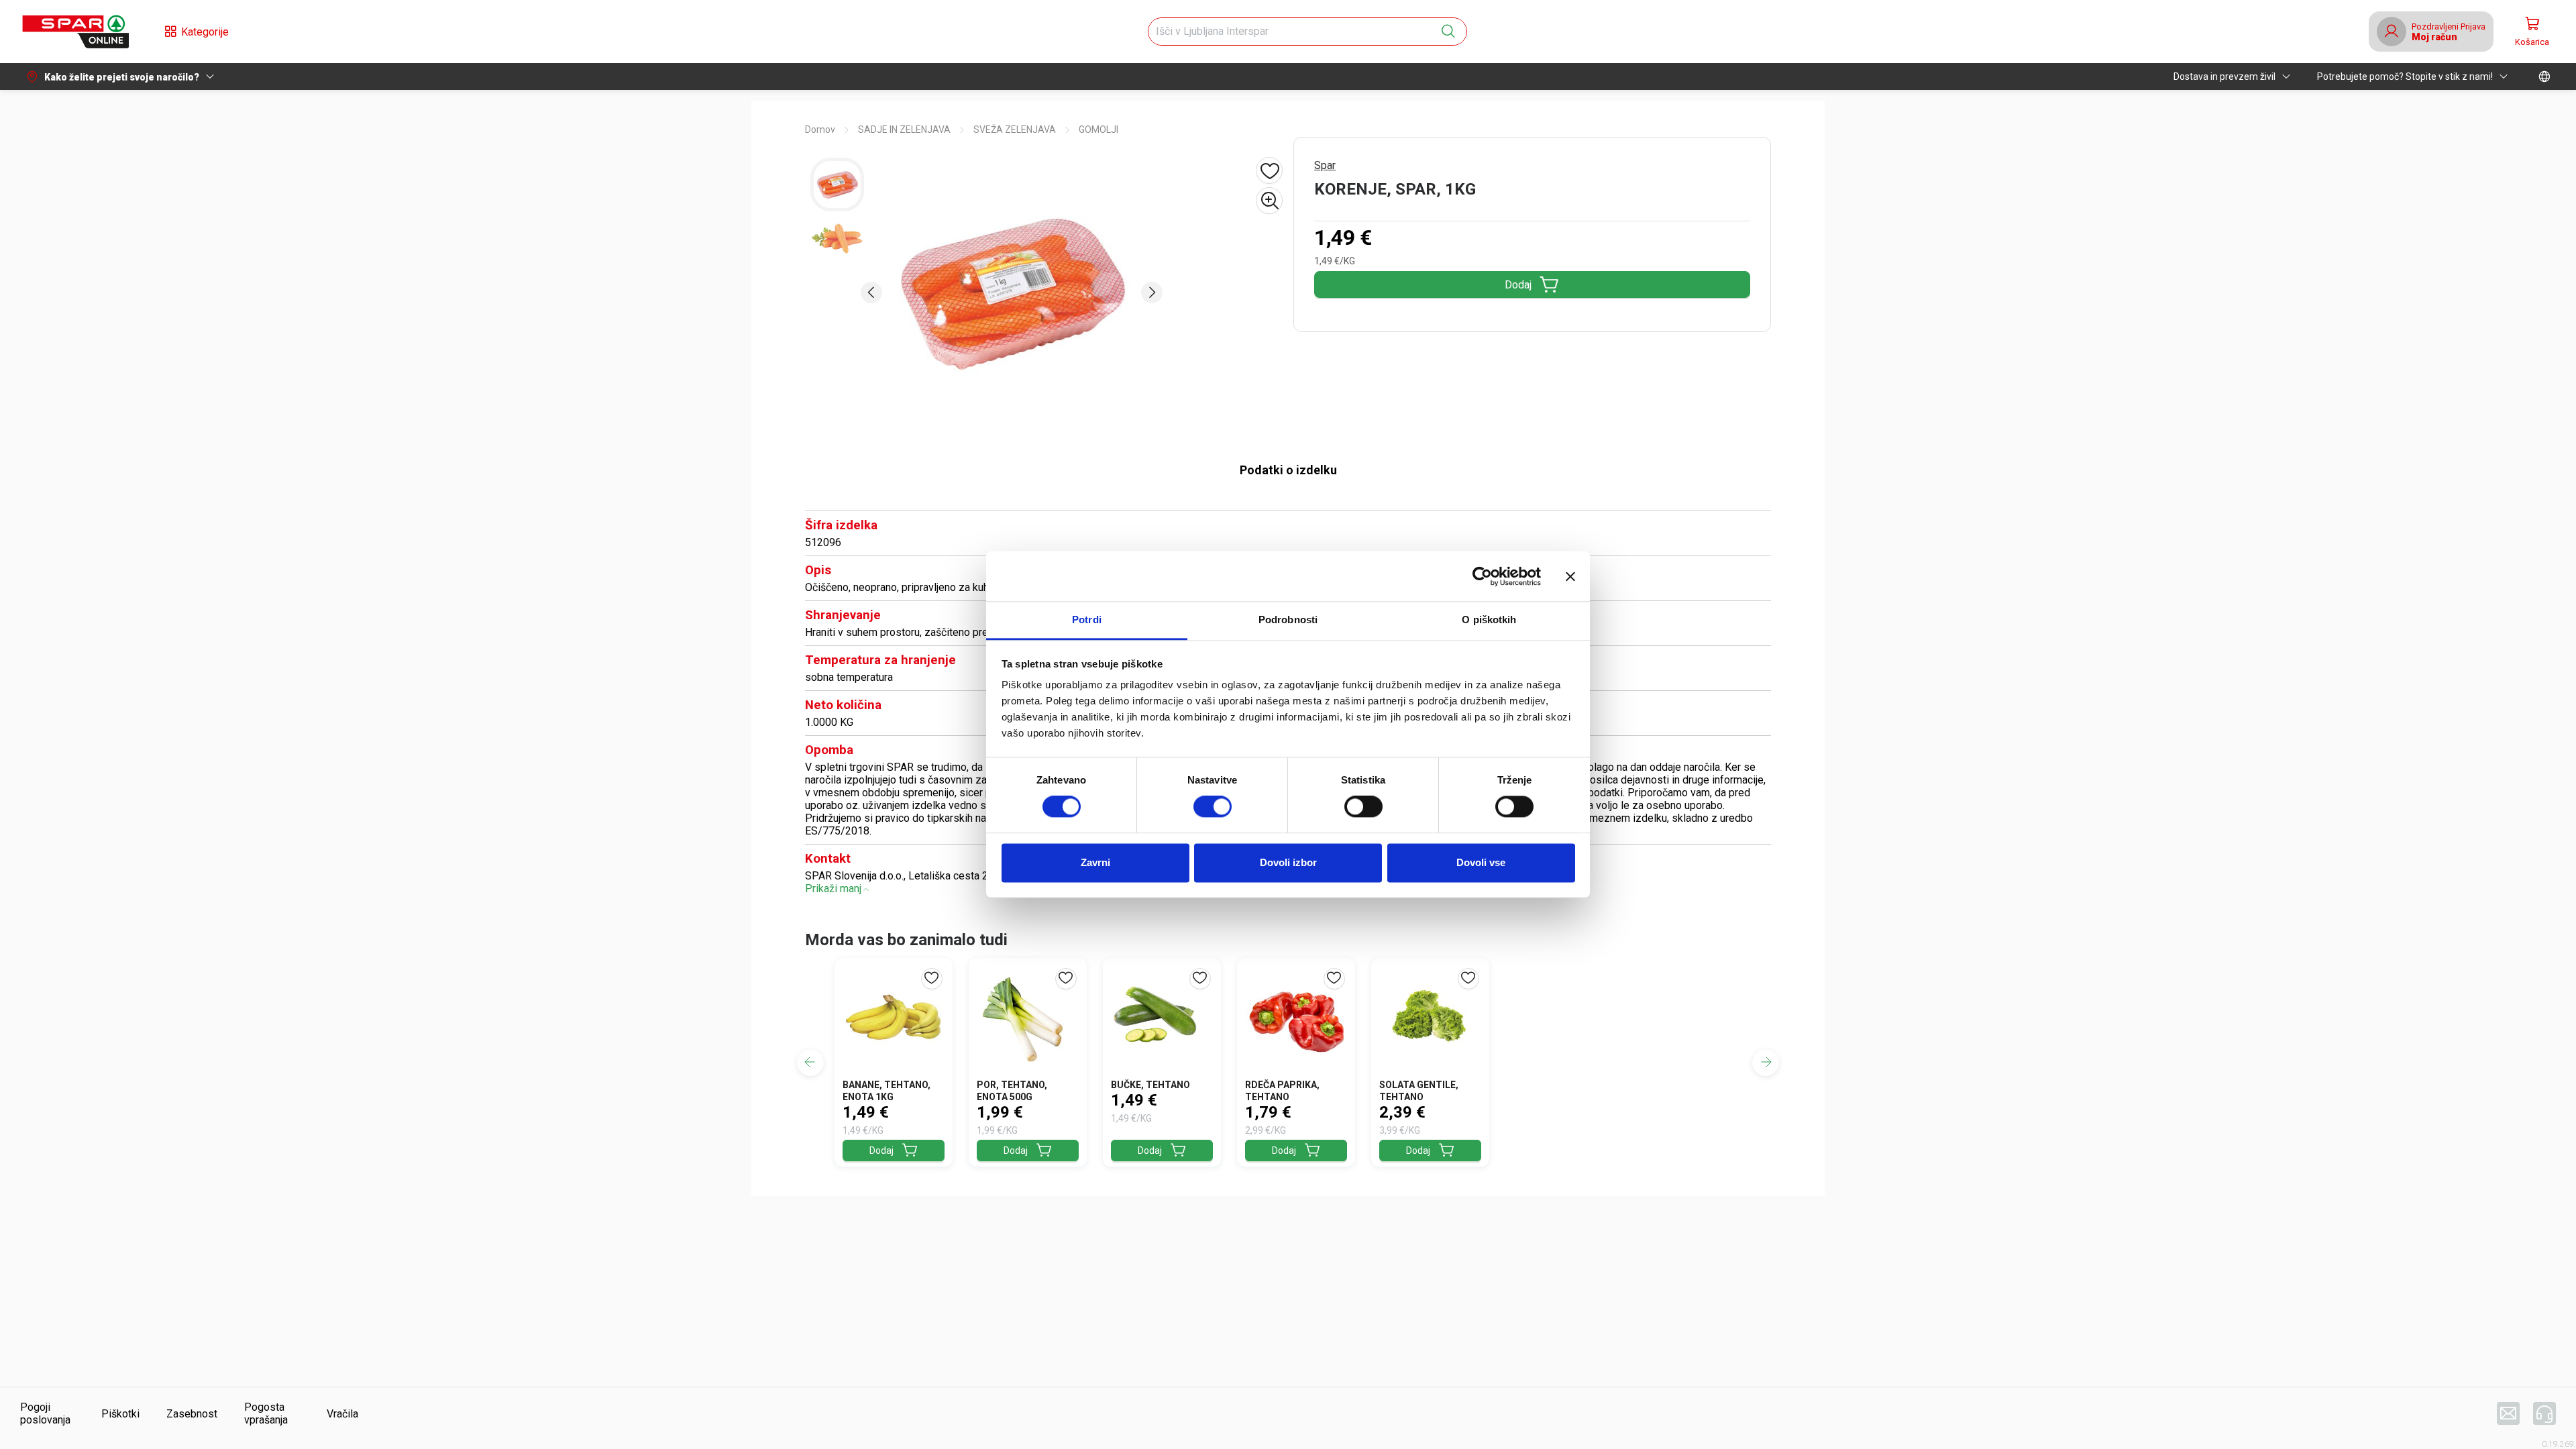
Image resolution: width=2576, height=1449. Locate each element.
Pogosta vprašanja (266, 1413)
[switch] (1213, 807)
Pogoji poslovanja (45, 1413)
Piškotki (120, 1414)
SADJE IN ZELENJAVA (904, 129)
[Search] (1448, 32)
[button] (75, 32)
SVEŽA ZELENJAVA (1015, 129)
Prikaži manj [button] (833, 889)
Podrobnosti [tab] (1288, 620)
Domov (820, 129)
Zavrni (1095, 862)
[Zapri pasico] (1570, 576)
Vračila (342, 1414)
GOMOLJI (1098, 129)
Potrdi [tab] (1087, 620)
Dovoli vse (1481, 862)
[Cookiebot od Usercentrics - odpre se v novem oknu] (1482, 576)
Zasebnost (192, 1414)
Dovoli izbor (1288, 862)
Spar (1325, 165)
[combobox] (1295, 32)
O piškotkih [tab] (1489, 620)
